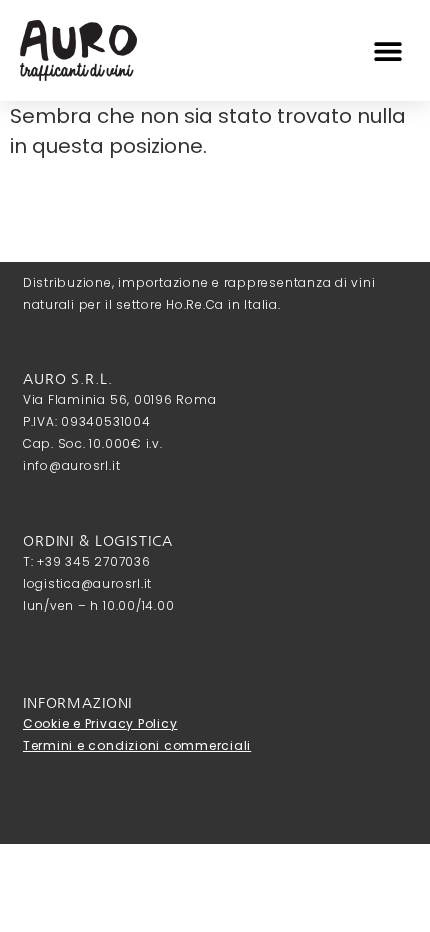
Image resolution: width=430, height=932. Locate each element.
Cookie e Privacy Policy (100, 723)
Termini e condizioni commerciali (137, 745)
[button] (387, 50)
